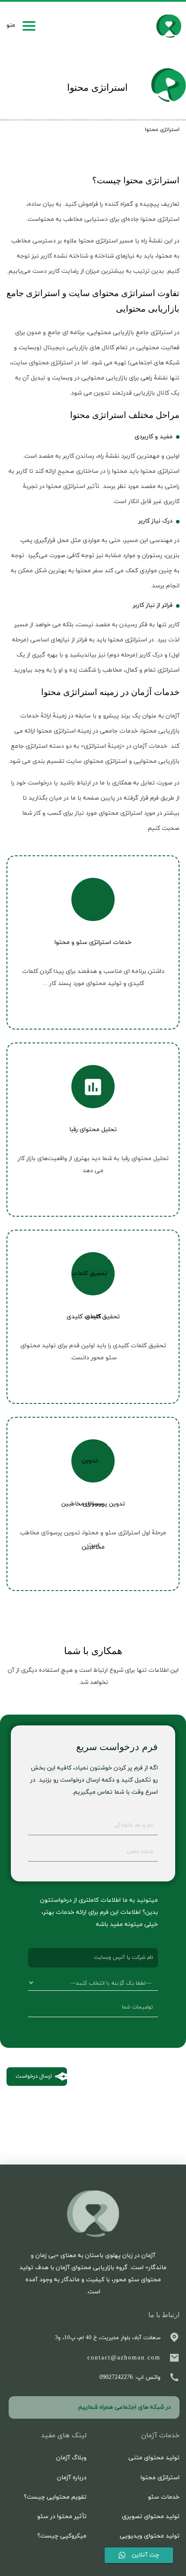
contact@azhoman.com (124, 2358)
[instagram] (35, 2407)
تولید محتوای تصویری (151, 2517)
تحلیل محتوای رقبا (93, 1130)
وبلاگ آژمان (71, 2458)
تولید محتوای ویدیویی (150, 2536)
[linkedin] (22, 2407)
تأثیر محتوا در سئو (62, 2517)
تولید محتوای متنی (154, 2458)
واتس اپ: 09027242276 (130, 2377)
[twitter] (48, 2407)
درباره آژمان (72, 2478)
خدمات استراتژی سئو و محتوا (93, 942)
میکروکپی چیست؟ (62, 2536)
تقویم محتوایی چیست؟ (55, 2497)
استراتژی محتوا (160, 2478)
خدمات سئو (164, 2497)
